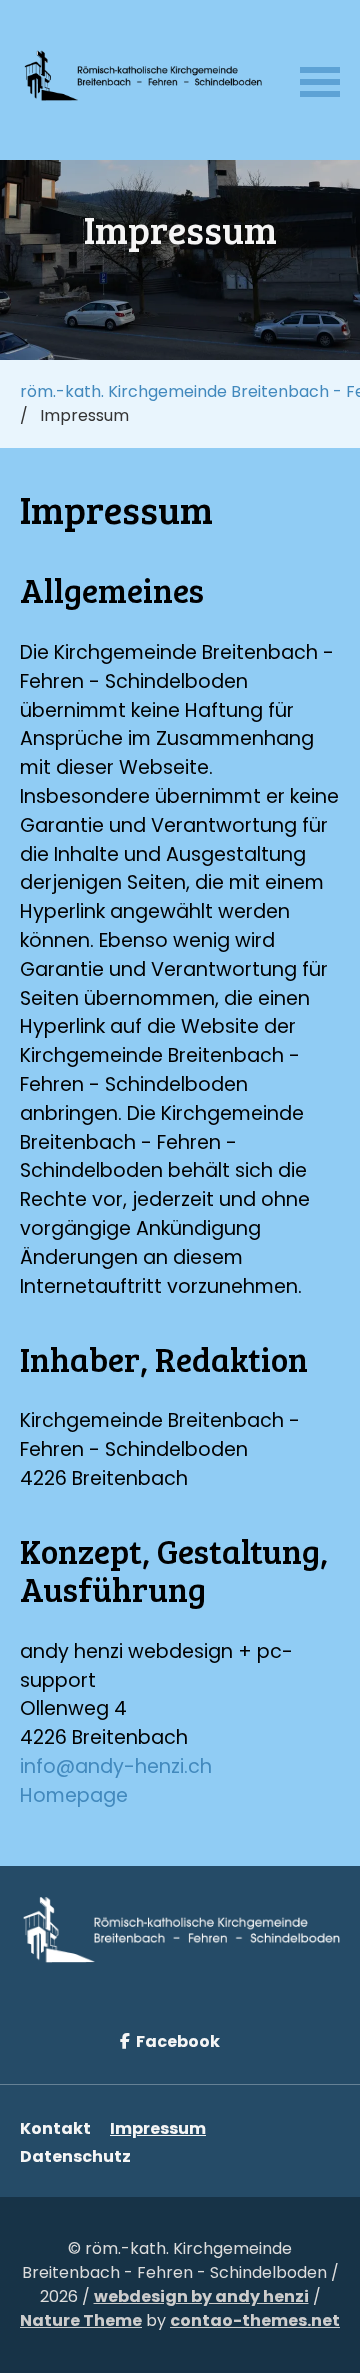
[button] (320, 80)
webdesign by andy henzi (201, 2296)
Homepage (74, 1795)
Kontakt (55, 2128)
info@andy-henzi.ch (116, 1766)
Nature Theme (81, 2320)
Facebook (176, 2041)
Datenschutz (75, 2156)
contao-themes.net (255, 2320)
